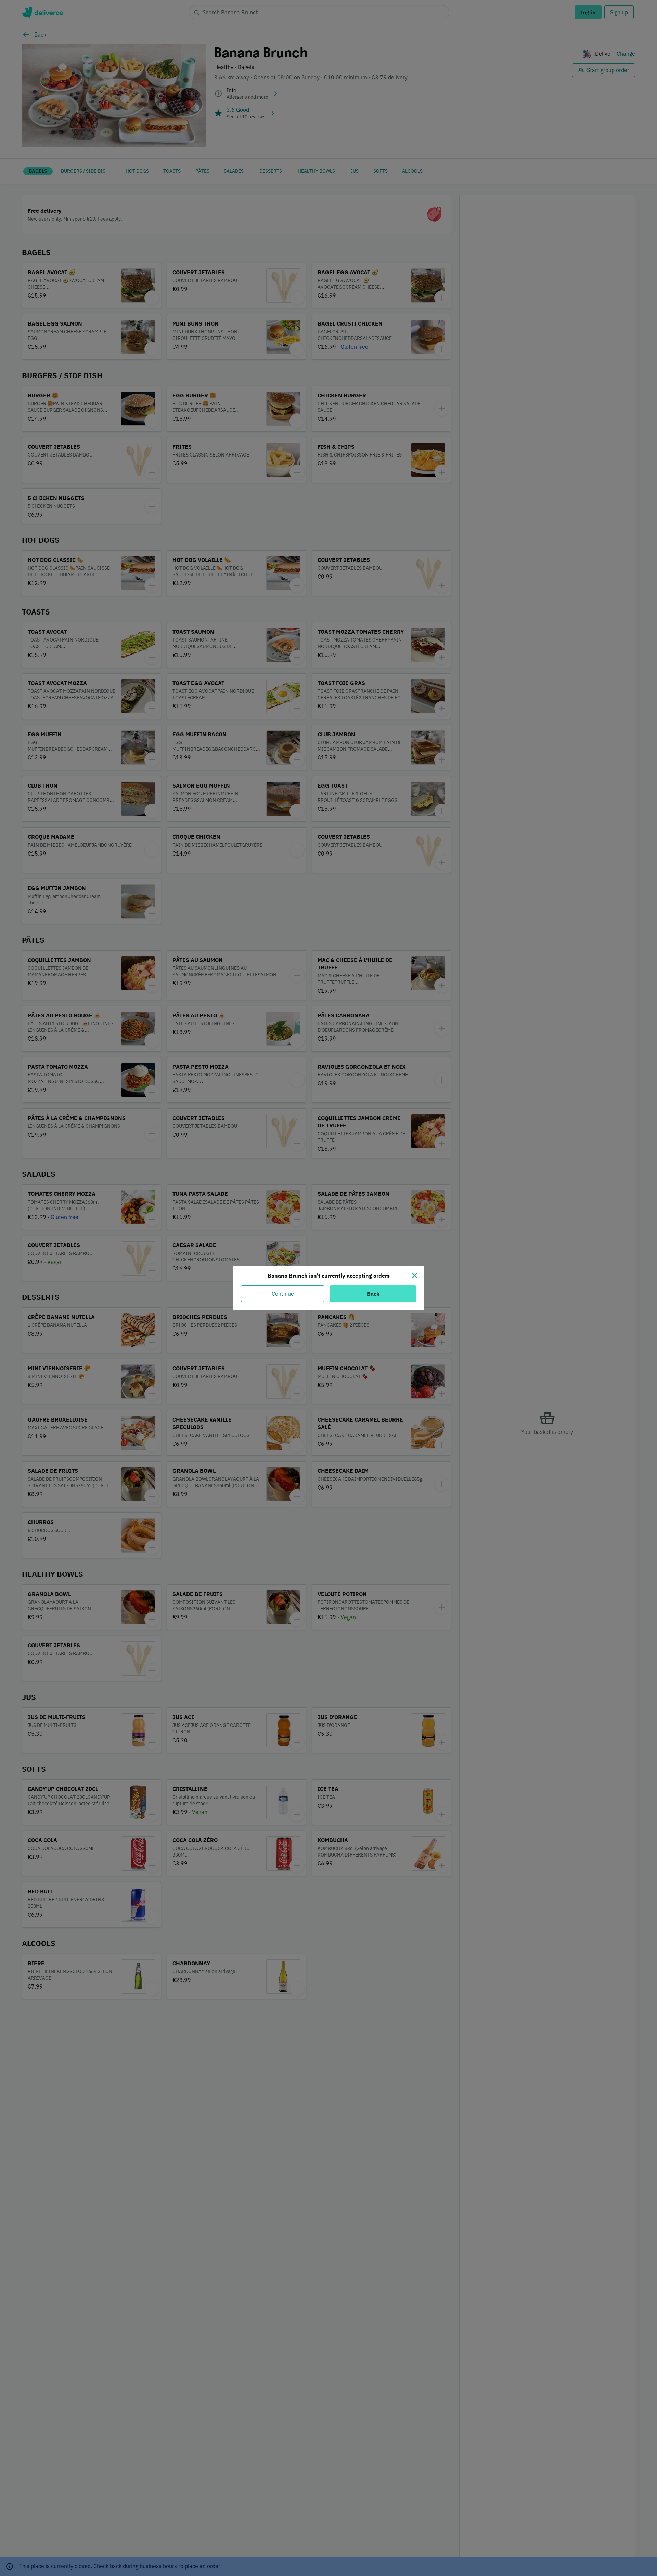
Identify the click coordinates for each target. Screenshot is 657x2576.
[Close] (415, 1276)
